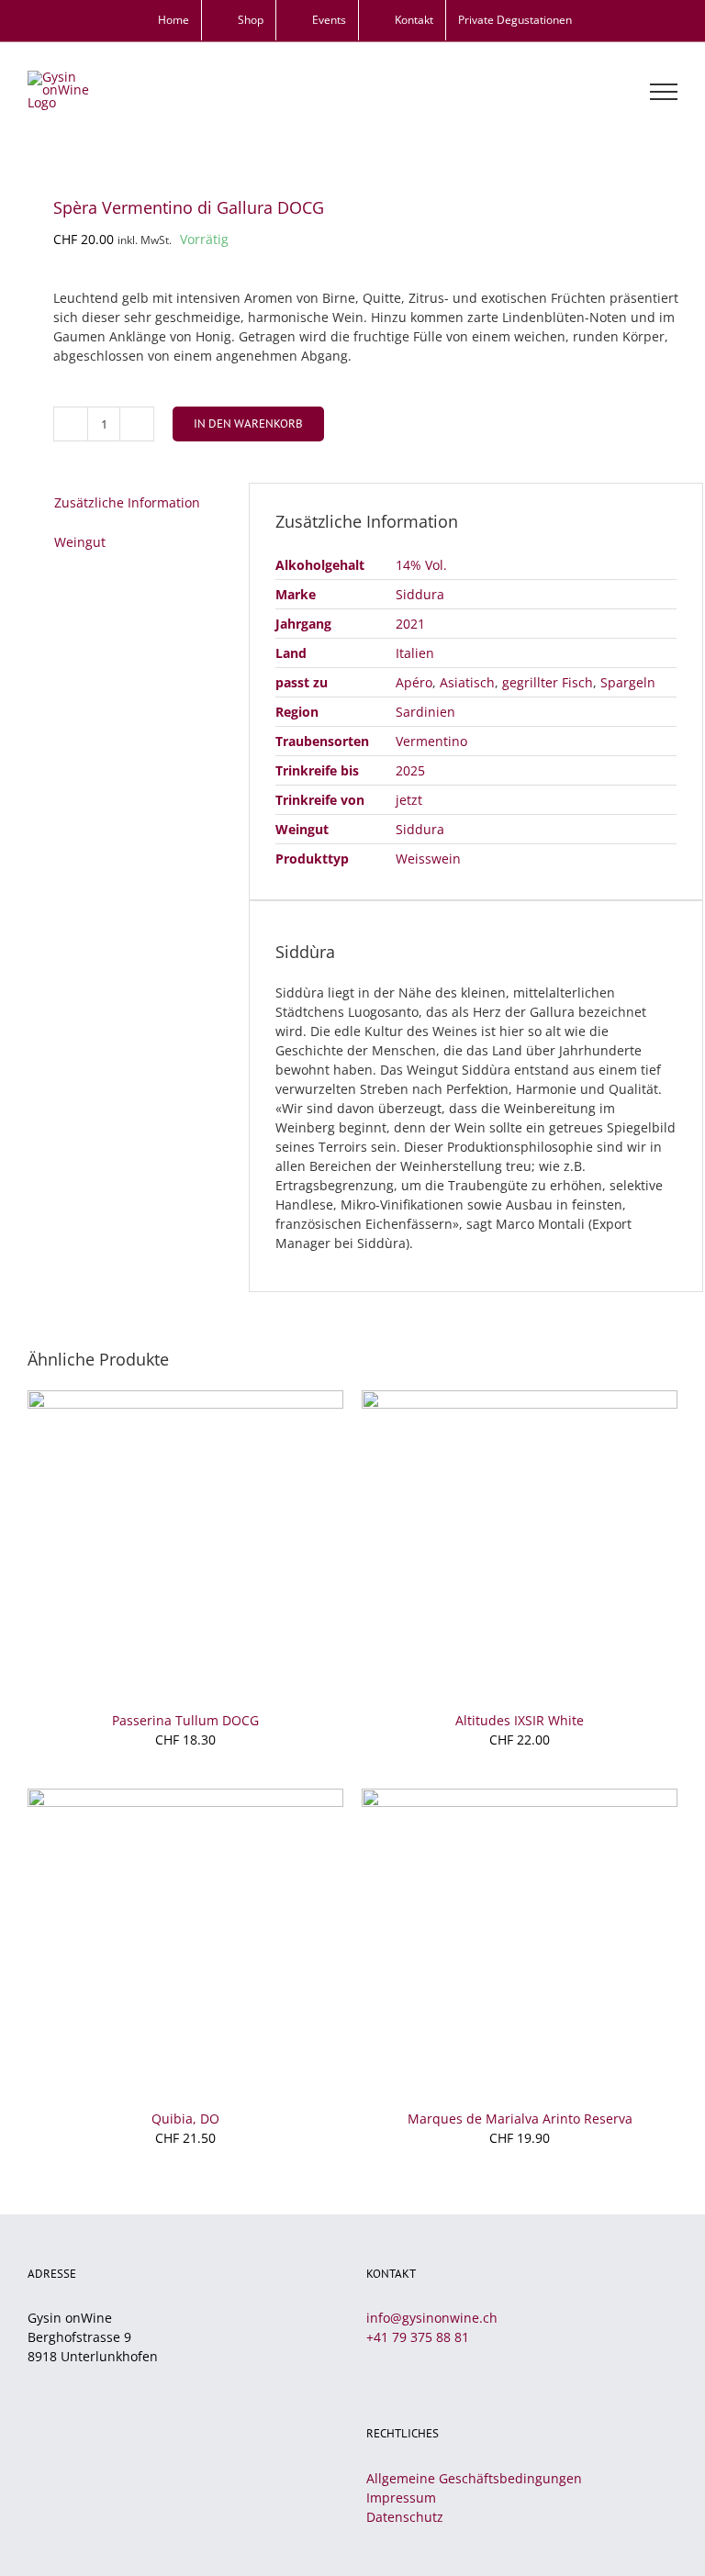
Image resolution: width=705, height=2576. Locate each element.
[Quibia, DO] (185, 1798)
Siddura (420, 594)
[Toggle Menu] (664, 92)
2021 (410, 624)
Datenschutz (405, 2517)
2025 (410, 770)
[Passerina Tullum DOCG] (185, 1400)
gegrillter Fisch (548, 682)
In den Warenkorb (248, 424)
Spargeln (628, 682)
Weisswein (428, 859)
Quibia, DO (185, 2119)
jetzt (409, 800)
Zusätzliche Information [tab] (127, 502)
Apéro (414, 682)
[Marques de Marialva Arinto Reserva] (520, 1798)
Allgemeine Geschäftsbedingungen (474, 2478)
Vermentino (431, 741)
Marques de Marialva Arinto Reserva (520, 2119)
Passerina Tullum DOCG (185, 1720)
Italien (415, 653)
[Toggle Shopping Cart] (601, 92)
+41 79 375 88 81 (418, 2337)
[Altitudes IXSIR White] (520, 1400)
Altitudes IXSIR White (520, 1720)
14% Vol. (421, 565)
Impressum (401, 2498)
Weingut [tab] (80, 542)
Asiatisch (467, 682)
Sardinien (425, 712)
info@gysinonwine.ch (432, 2318)
